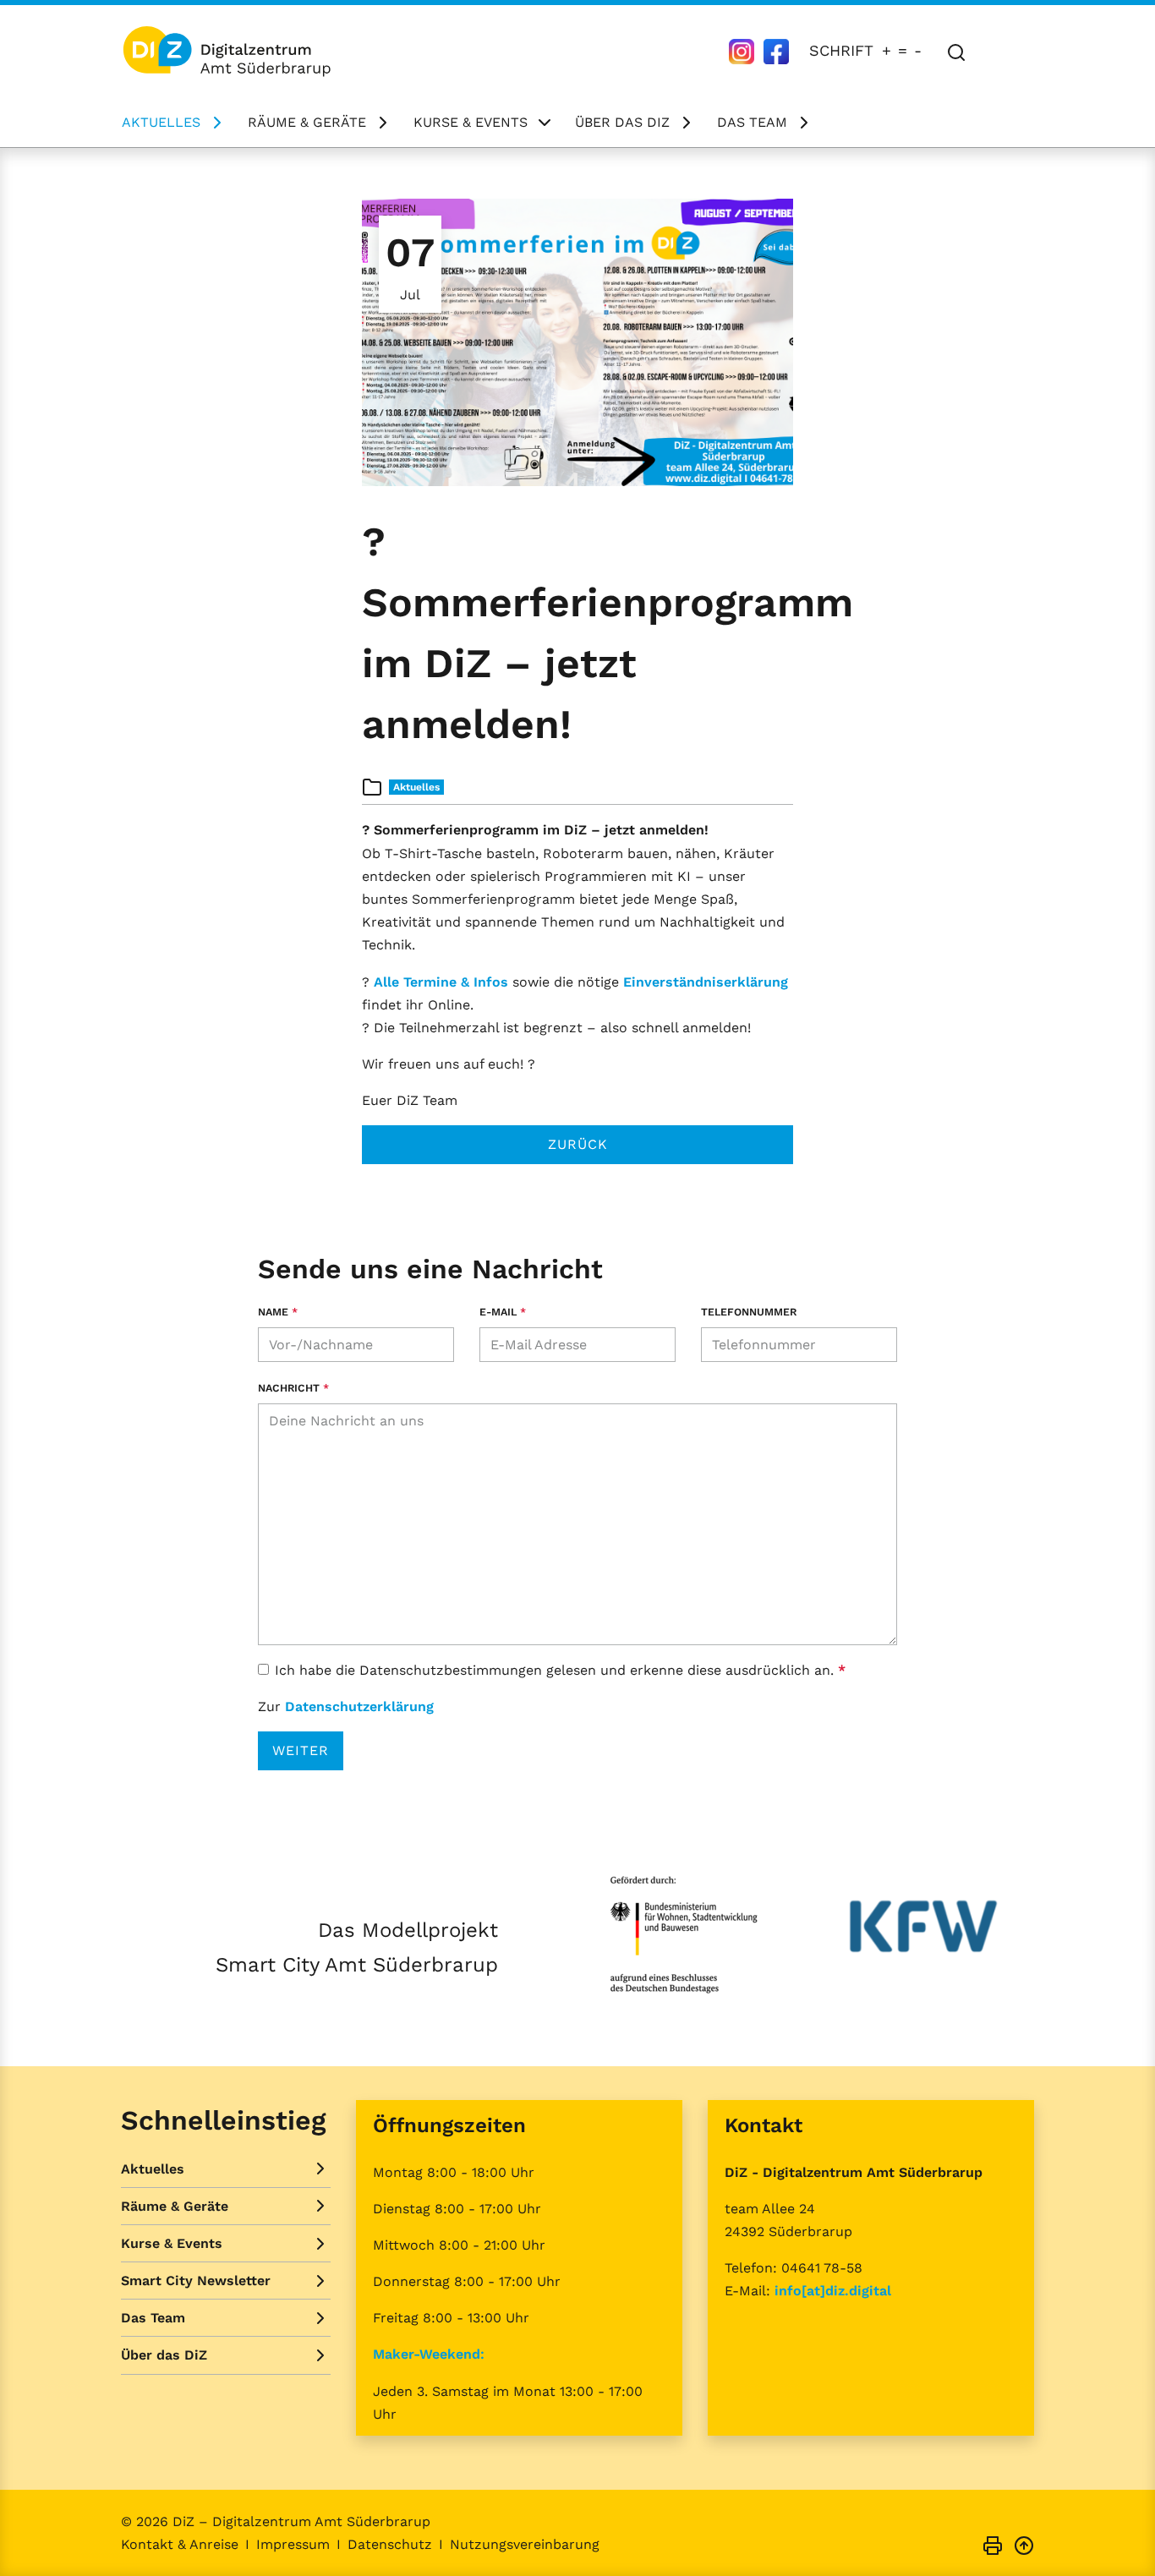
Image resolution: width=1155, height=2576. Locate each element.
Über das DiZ (622, 122)
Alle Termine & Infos (443, 982)
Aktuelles (161, 122)
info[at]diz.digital (833, 2291)
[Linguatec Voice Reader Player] (1010, 50)
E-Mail (503, 1312)
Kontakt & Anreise (180, 2544)
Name (278, 1312)
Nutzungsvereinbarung (525, 2544)
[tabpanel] (577, 342)
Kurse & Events (471, 122)
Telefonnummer (749, 1312)
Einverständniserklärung (706, 982)
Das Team (752, 122)
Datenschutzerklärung (359, 1706)
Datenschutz (390, 2544)
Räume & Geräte (307, 122)
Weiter (301, 1750)
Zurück (578, 1144)
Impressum (293, 2544)
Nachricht (293, 1388)
